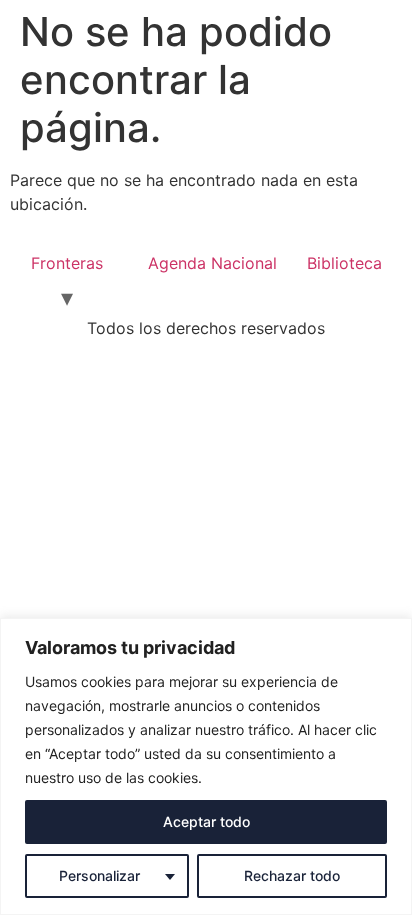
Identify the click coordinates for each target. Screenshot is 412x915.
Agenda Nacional (212, 263)
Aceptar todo (206, 821)
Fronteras (67, 263)
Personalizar (99, 875)
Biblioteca (344, 263)
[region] (206, 766)
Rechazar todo (292, 875)
